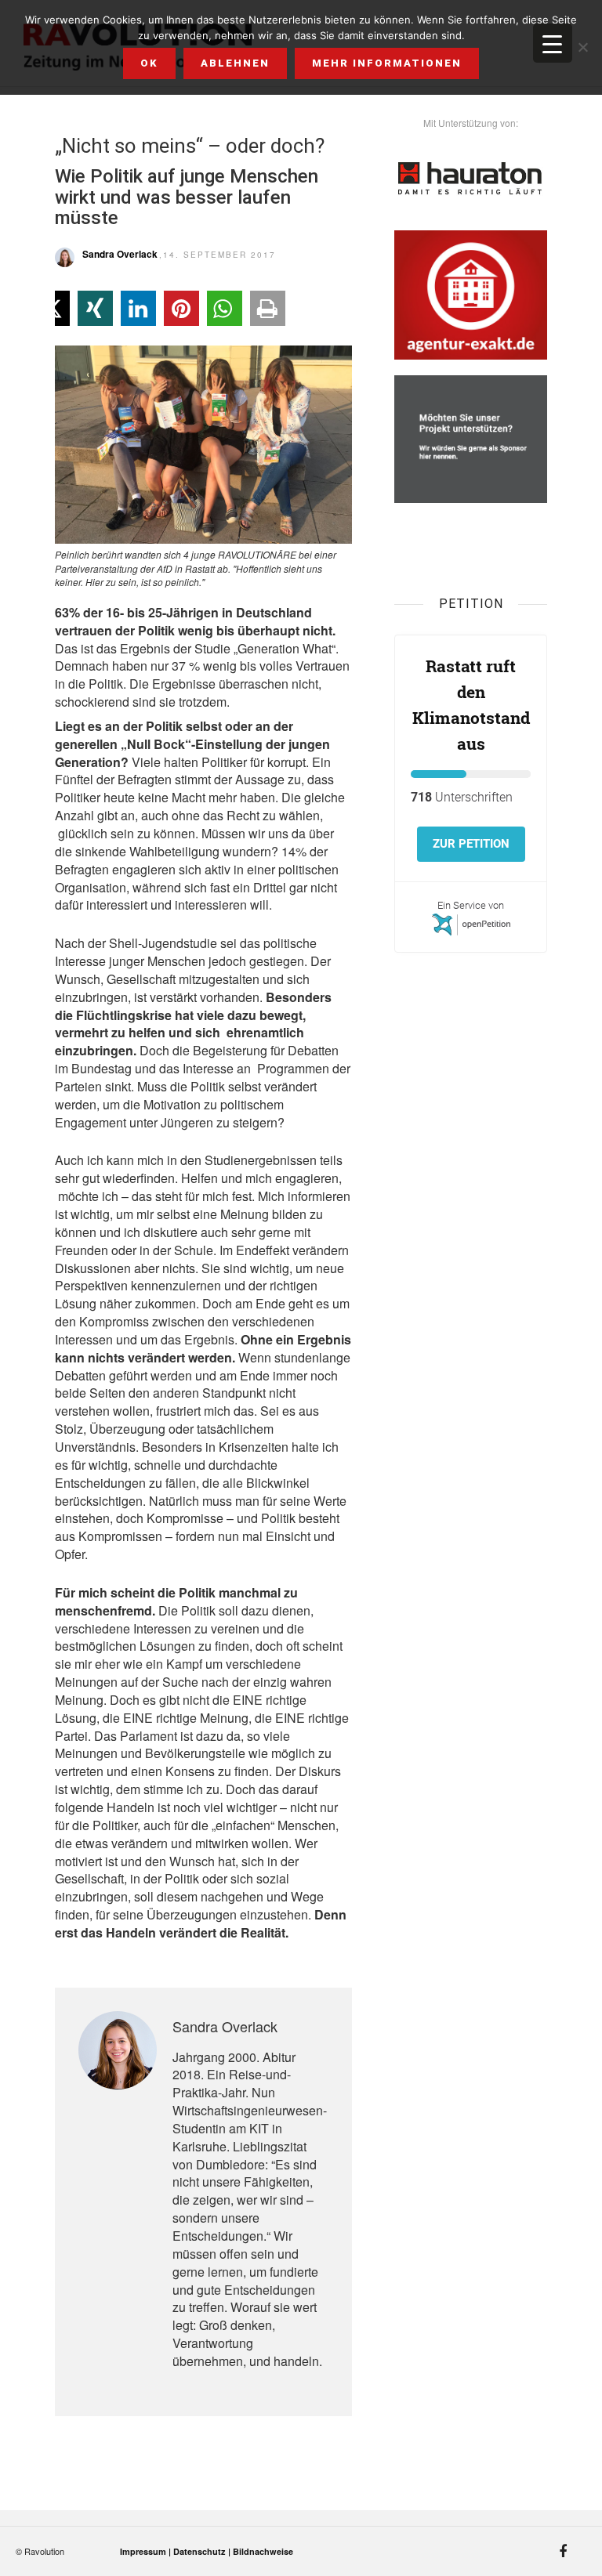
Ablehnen (235, 63)
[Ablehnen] (582, 47)
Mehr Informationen (387, 63)
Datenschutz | (203, 2551)
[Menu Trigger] (553, 43)
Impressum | (147, 2551)
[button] (95, 308)
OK (149, 63)
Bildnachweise (263, 2551)
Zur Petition (471, 844)
